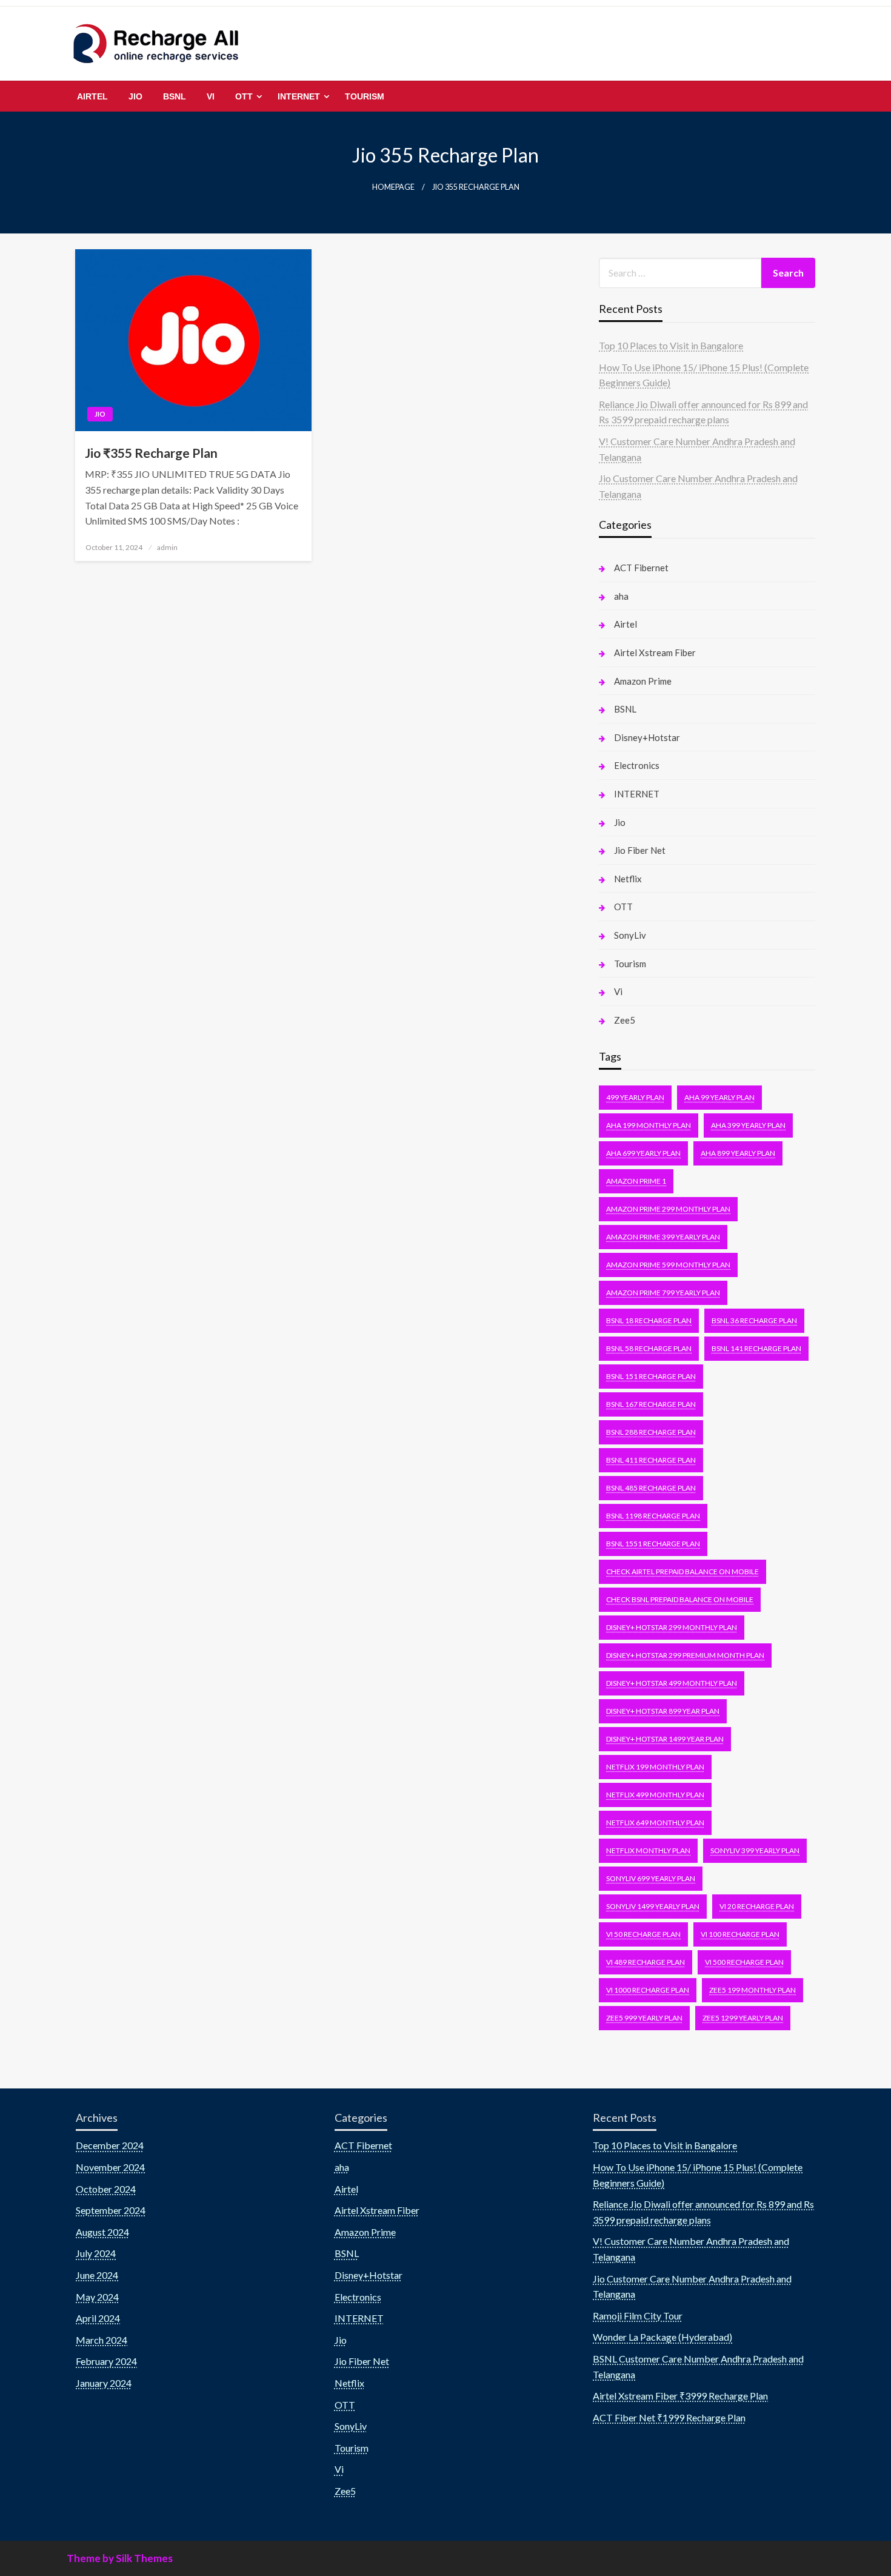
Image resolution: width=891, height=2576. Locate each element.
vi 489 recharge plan (646, 1962)
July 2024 (96, 2253)
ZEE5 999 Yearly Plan (644, 2018)
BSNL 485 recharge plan (651, 1488)
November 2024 (110, 2167)
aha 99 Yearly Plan (719, 1097)
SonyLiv (630, 935)
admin (167, 547)
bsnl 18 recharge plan (649, 1320)
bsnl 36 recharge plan (754, 1320)
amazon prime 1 (636, 1181)
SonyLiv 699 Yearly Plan (651, 1878)
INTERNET (299, 96)
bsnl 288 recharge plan (651, 1432)
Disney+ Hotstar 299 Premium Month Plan (685, 1655)
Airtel (92, 96)
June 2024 (97, 2275)
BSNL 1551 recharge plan (653, 1544)
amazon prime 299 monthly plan (668, 1209)
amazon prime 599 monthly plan (668, 1265)
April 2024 (98, 2318)
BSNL (175, 96)
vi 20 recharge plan (757, 1906)
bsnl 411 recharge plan (651, 1460)
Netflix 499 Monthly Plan (655, 1795)
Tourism (365, 96)
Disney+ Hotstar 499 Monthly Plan (672, 1683)
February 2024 (106, 2361)
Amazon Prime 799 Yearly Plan (663, 1293)
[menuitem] (92, 96)
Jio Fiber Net (640, 850)
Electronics (637, 765)
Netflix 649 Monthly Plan (655, 1823)
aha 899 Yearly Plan (738, 1153)
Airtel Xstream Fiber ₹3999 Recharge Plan (680, 2396)
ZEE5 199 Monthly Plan (753, 1990)
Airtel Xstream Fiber (655, 652)
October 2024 (106, 2189)
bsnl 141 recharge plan (756, 1348)
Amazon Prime (643, 681)
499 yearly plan (635, 1097)
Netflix (628, 879)
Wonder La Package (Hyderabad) (662, 2337)
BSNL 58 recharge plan (649, 1348)
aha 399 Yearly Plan (748, 1125)
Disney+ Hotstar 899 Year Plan (663, 1711)
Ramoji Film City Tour (638, 2316)
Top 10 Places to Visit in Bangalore (671, 345)
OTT (244, 96)
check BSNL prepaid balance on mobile (680, 1599)
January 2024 (104, 2383)
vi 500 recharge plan (744, 1962)
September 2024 (111, 2210)
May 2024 (97, 2297)
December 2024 (110, 2145)
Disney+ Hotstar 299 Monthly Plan (672, 1627)
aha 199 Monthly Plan (649, 1125)
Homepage (393, 187)
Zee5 (625, 1020)
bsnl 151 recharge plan (651, 1376)
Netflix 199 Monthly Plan (655, 1767)
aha (621, 596)
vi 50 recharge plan (643, 1934)
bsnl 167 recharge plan (651, 1404)
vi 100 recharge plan (740, 1934)
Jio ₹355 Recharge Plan (151, 453)
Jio (135, 96)
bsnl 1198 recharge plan (653, 1516)
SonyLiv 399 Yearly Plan (755, 1850)
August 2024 (102, 2232)
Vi (211, 96)
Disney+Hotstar (647, 737)
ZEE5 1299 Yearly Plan (743, 2018)
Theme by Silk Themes (120, 2558)
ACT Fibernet (641, 568)
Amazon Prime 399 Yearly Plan (663, 1237)
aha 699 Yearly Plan (643, 1153)
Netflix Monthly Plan (648, 1850)
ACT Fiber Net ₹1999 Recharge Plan (669, 2417)
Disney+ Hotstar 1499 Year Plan (665, 1739)
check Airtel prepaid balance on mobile (682, 1571)
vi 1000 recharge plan (648, 1990)
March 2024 (102, 2340)
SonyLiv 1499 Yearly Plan (653, 1906)
